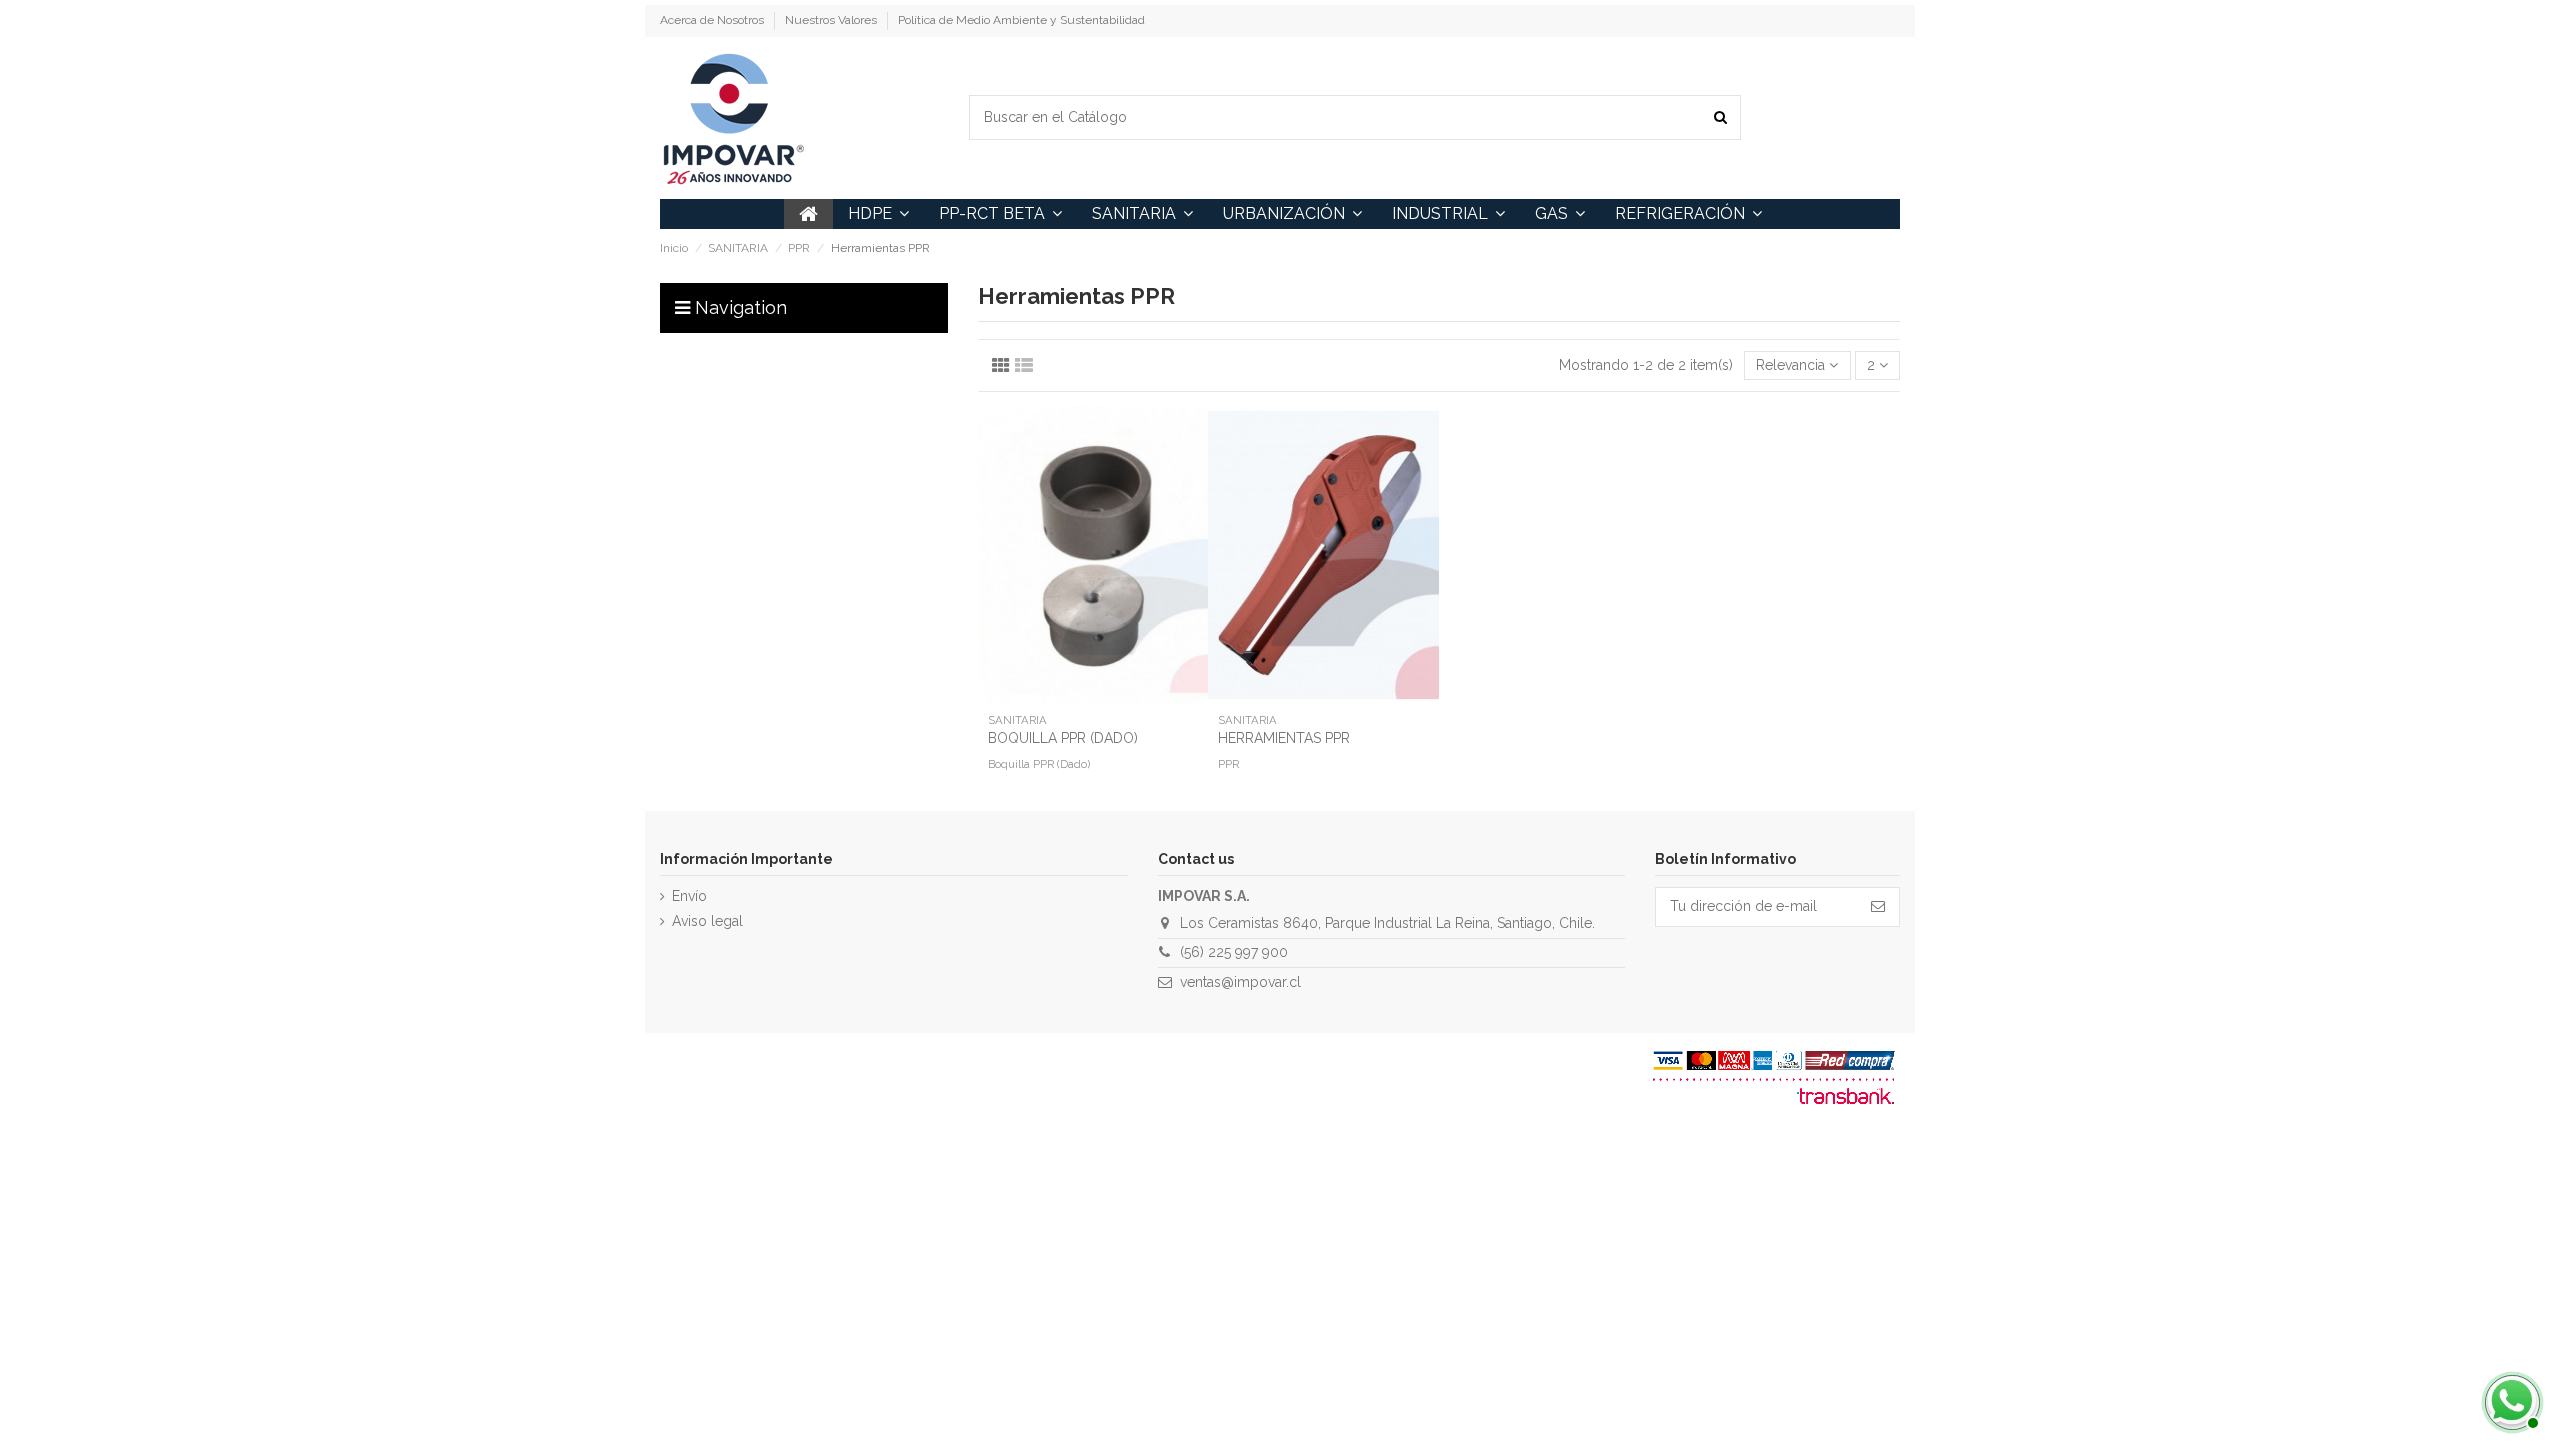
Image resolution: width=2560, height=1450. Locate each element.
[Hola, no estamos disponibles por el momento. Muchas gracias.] (2510, 1400)
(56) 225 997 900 (1234, 952)
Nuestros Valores (832, 20)
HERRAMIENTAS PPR (1284, 738)
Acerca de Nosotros (713, 20)
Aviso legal (707, 921)
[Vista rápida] (1093, 697)
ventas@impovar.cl (1240, 982)
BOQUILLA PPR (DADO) (1063, 738)
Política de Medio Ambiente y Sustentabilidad (1021, 20)
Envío (689, 896)
